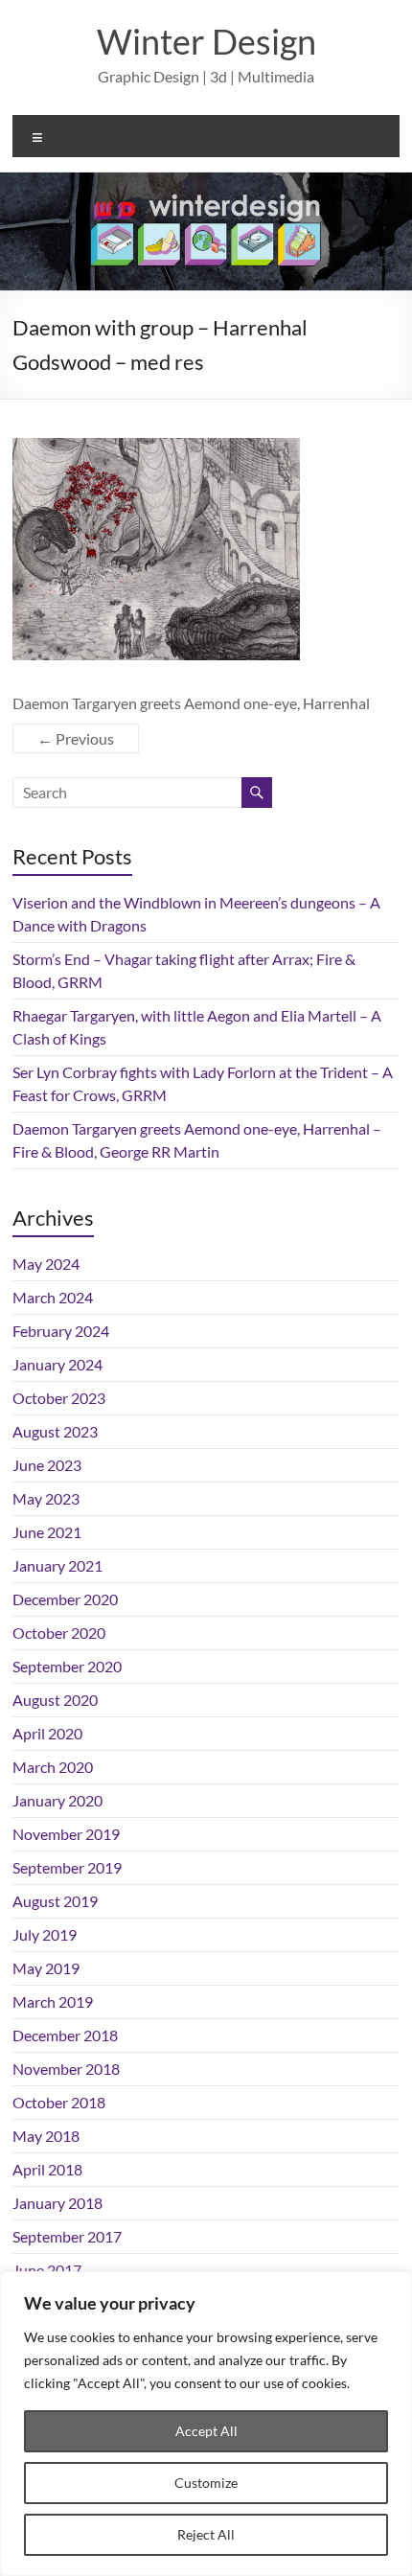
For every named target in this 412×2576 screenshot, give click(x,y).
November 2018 (66, 2069)
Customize (206, 2483)
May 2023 (46, 1498)
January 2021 (57, 1565)
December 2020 (65, 1599)
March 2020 (53, 1767)
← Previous (76, 738)
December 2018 (65, 2035)
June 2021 (47, 1532)
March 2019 (53, 2001)
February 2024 (61, 1331)
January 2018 (57, 2203)
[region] (206, 2424)
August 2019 (55, 1901)
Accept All (206, 2431)
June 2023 (47, 1465)
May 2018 (46, 2136)
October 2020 (59, 1633)
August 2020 (55, 1700)
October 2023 (59, 1398)
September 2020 (67, 1666)
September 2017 (67, 2236)
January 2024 (57, 1364)
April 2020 (47, 1733)
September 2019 (67, 1867)
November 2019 (66, 1834)
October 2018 (59, 2102)
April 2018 (47, 2169)
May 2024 (46, 1264)
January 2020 (57, 1800)
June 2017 (47, 2270)
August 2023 (55, 1431)
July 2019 (45, 1934)
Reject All (206, 2534)
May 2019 (46, 1968)
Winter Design (206, 41)
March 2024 (53, 1297)
